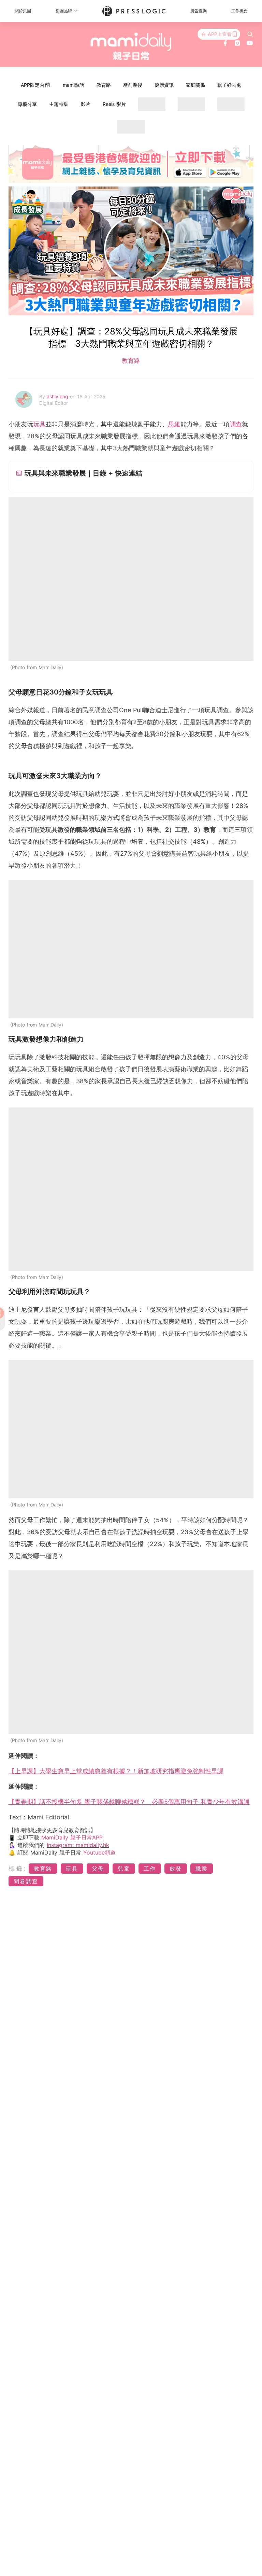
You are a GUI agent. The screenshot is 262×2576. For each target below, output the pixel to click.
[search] (250, 34)
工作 (150, 1869)
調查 (236, 424)
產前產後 (133, 85)
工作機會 (239, 11)
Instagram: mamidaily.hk (78, 1845)
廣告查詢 (199, 11)
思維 (174, 424)
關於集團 (23, 11)
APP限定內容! (36, 85)
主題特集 (59, 104)
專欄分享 (27, 104)
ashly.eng (58, 396)
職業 (202, 1869)
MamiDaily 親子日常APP (72, 1837)
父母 (98, 1869)
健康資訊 (164, 85)
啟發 (176, 1869)
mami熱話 (74, 85)
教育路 (104, 85)
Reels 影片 (114, 104)
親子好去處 (229, 85)
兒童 (124, 1869)
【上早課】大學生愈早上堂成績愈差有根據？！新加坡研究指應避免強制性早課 (116, 1771)
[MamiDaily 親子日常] (131, 46)
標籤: (18, 1868)
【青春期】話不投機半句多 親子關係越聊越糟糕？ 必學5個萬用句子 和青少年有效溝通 (129, 1802)
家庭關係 (195, 85)
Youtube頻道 (99, 1852)
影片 (86, 104)
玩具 (39, 424)
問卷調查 (26, 1881)
